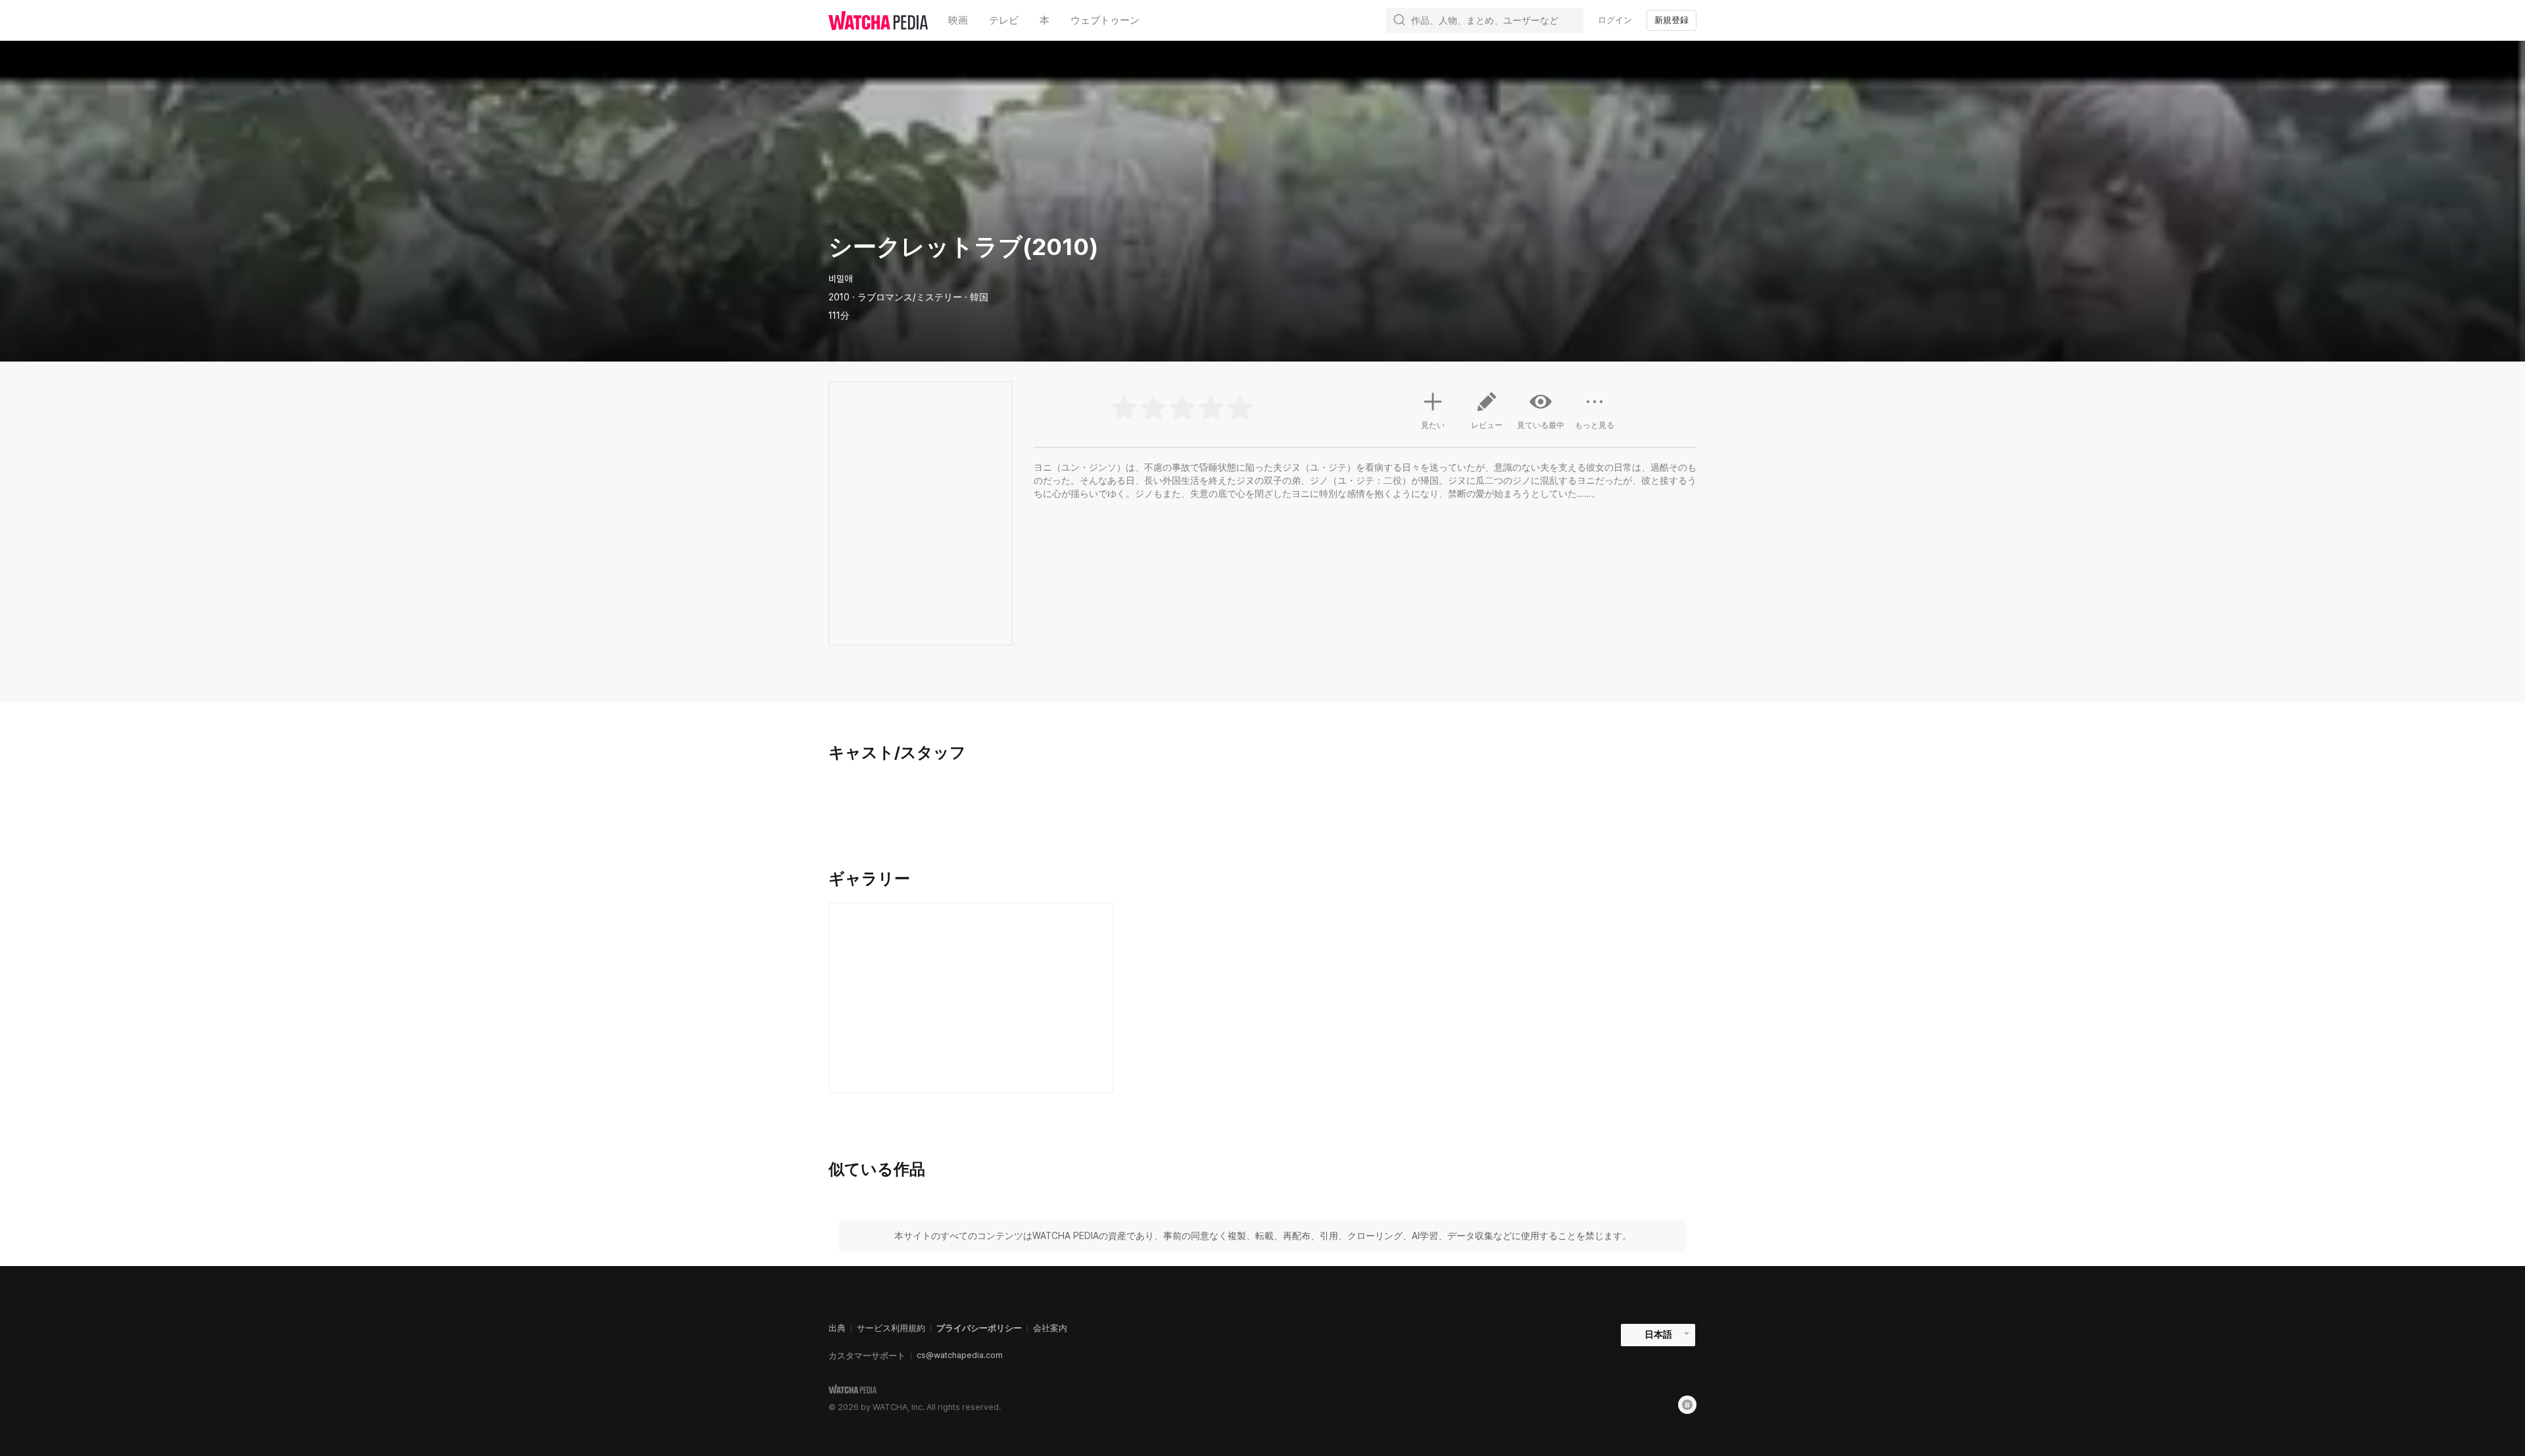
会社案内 (1050, 1328)
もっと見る (1595, 425)
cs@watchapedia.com (960, 1355)
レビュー (1487, 425)
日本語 (1658, 1334)
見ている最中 (1541, 425)
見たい (1433, 425)
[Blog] (1687, 1405)
